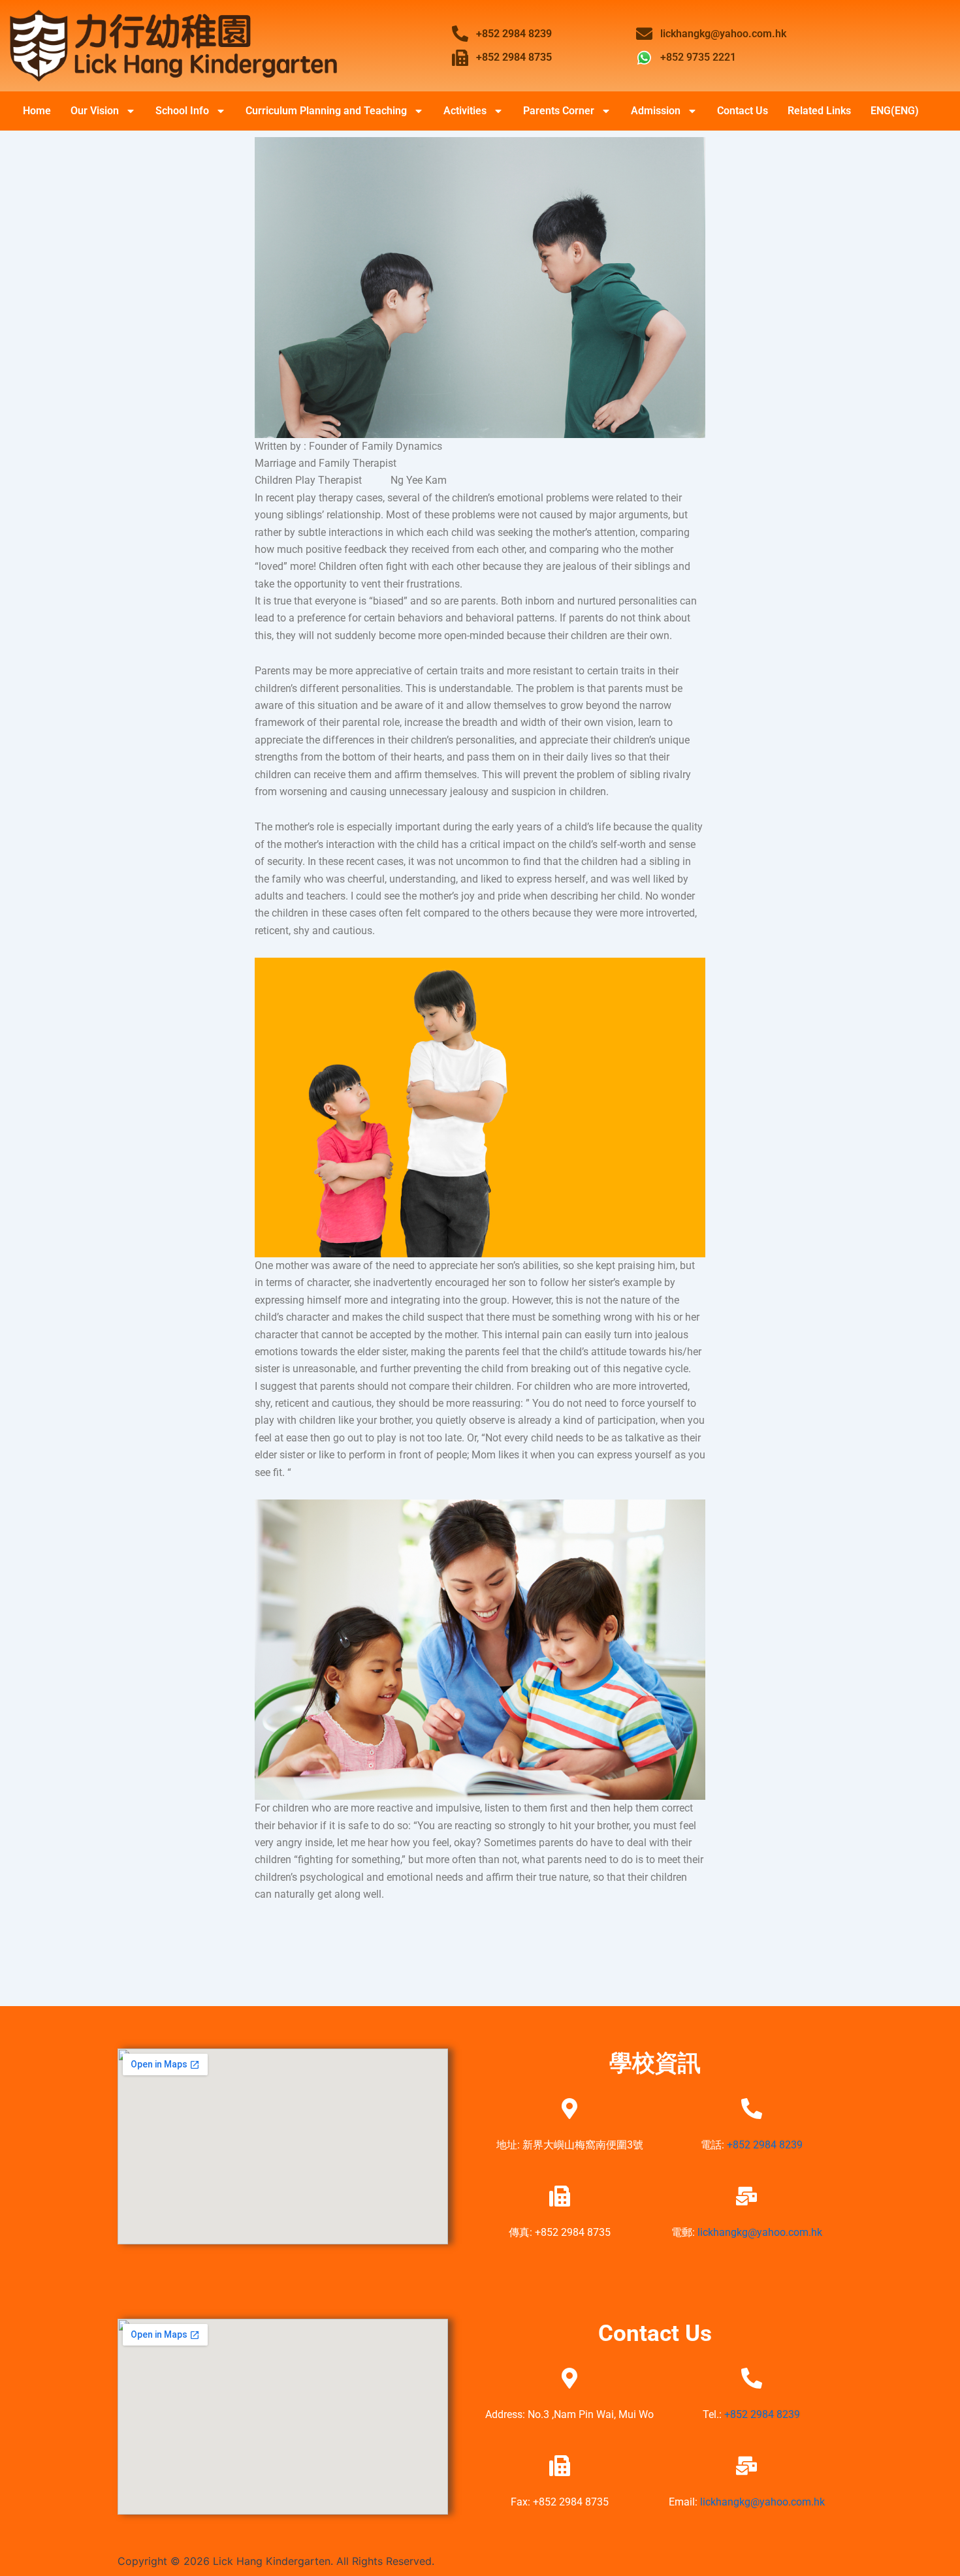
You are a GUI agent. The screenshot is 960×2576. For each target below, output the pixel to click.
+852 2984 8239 (765, 2145)
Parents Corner (559, 111)
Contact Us (743, 111)
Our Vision (95, 111)
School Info (182, 111)
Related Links (819, 111)
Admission (656, 111)
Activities (465, 111)
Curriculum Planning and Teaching (326, 111)
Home (37, 111)
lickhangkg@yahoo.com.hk (760, 2232)
